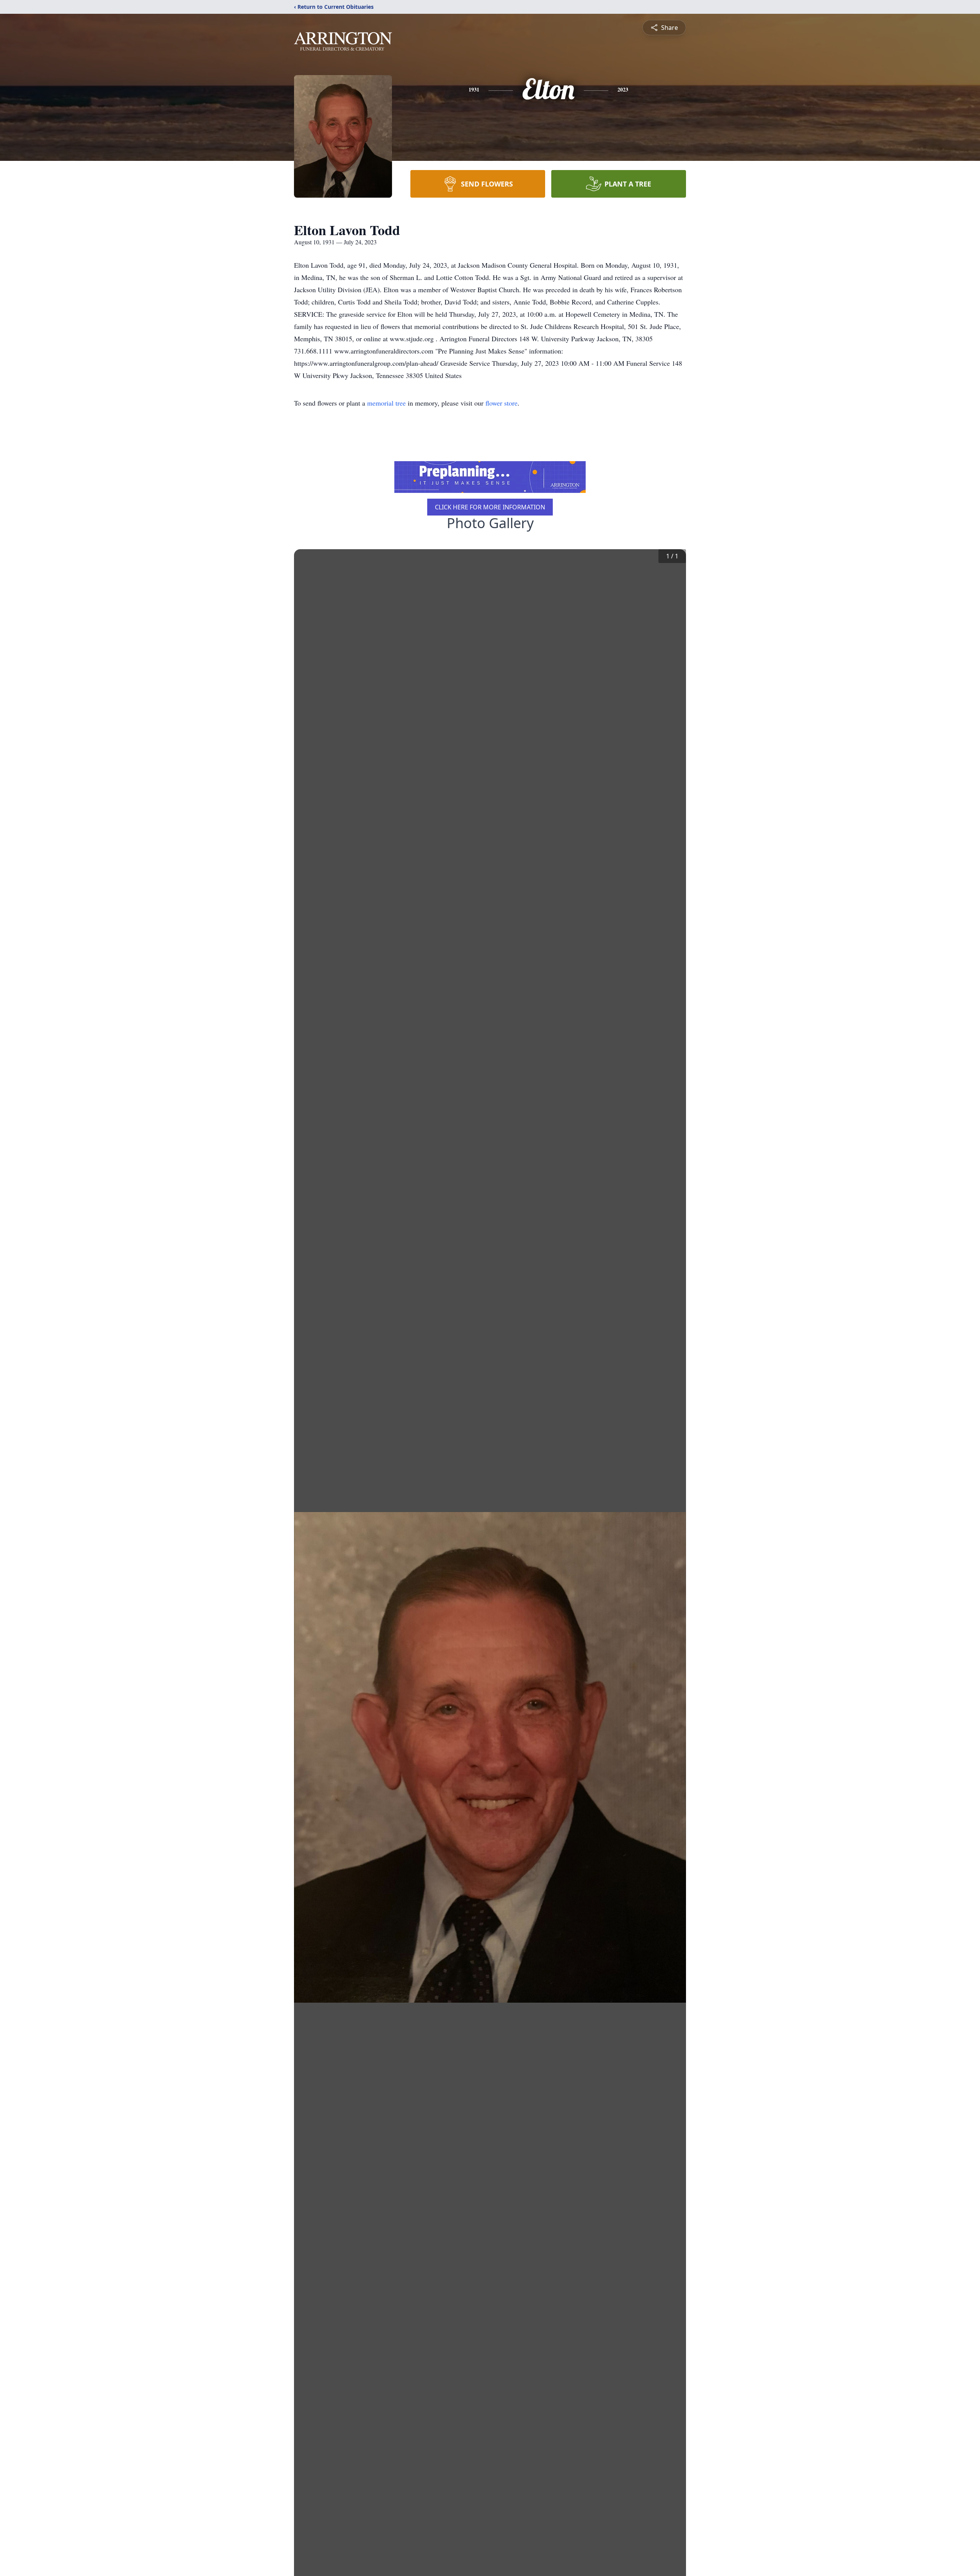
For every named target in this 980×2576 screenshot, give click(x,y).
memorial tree (386, 403)
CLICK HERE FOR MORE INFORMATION (490, 507)
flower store (501, 403)
